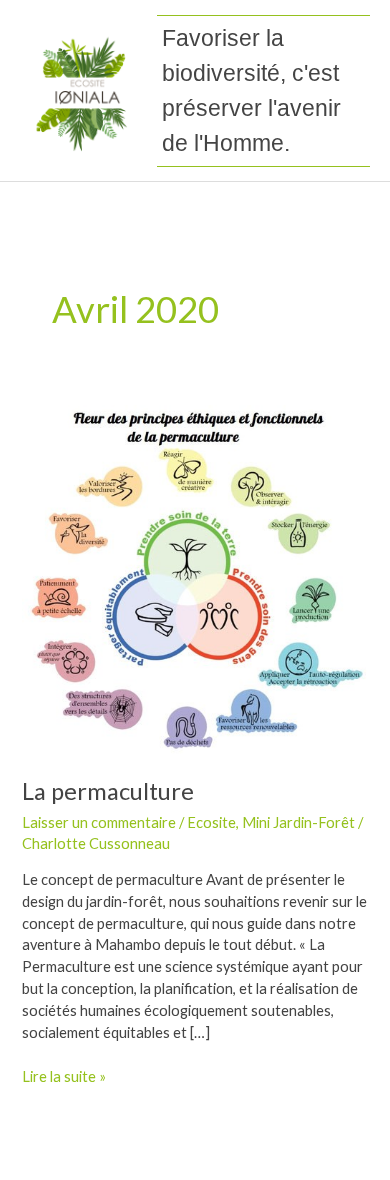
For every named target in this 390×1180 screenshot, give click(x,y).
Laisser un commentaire (99, 822)
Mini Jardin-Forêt (298, 822)
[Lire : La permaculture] (194, 577)
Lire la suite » (64, 1075)
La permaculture (108, 791)
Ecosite (211, 822)
